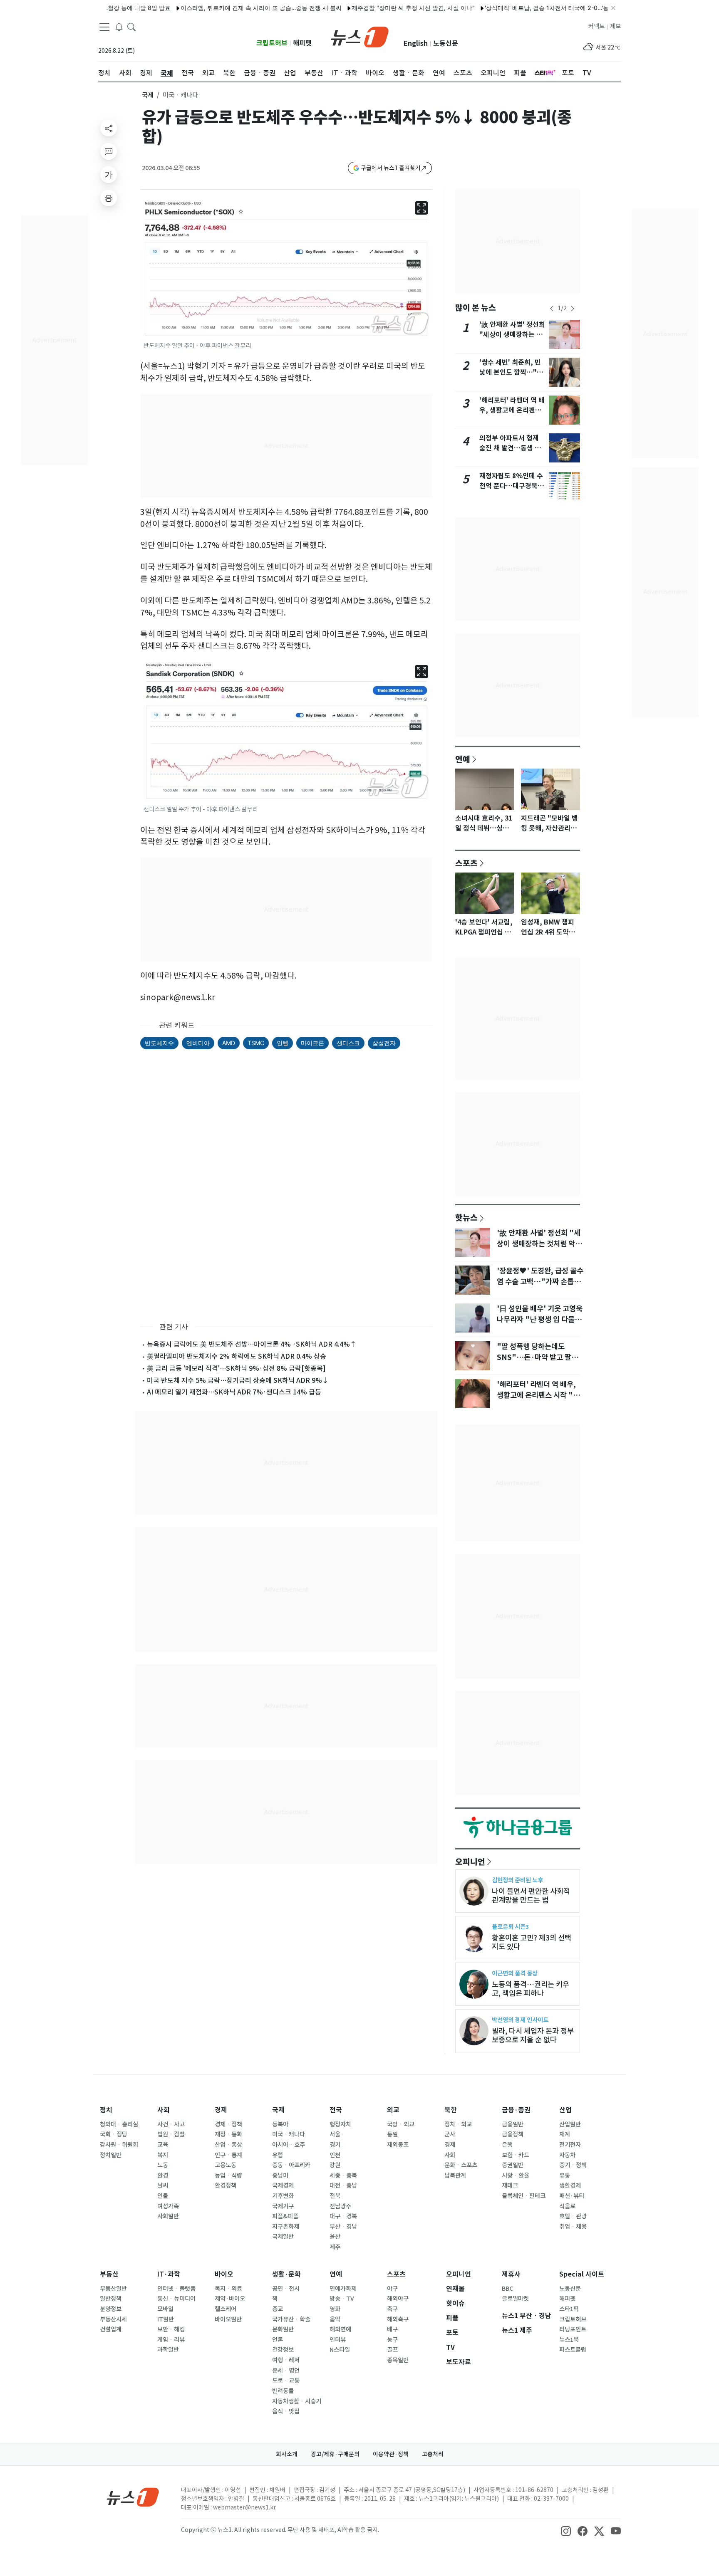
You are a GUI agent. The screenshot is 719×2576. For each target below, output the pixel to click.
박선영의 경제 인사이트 (520, 2020)
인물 (163, 2196)
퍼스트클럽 (573, 2350)
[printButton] (109, 198)
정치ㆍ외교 (458, 2124)
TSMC (256, 1043)
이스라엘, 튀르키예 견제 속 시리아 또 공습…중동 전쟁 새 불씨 (215, 8)
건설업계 (111, 2329)
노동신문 (446, 43)
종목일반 (398, 2360)
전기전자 (570, 2145)
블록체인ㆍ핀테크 (524, 2196)
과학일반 (168, 2350)
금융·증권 (516, 2110)
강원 (335, 2165)
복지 (163, 2155)
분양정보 (111, 2309)
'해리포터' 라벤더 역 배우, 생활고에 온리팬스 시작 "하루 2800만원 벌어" (538, 1395)
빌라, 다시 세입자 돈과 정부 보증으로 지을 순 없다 (533, 2035)
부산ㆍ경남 (343, 2227)
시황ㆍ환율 (516, 2176)
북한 (451, 2110)
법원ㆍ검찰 (171, 2134)
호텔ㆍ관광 (573, 2216)
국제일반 (283, 2237)
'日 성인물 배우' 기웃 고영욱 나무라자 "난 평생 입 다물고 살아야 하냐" (540, 1320)
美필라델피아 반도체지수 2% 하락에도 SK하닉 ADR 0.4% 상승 (237, 1356)
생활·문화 (286, 2274)
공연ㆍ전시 (286, 2289)
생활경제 (570, 2185)
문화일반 (283, 2329)
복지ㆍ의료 (228, 2289)
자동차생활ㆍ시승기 (297, 2401)
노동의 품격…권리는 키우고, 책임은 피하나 (531, 1989)
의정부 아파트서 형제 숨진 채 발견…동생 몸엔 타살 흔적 (510, 448)
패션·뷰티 (572, 2196)
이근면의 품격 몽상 (515, 1973)
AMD (229, 1043)
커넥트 (596, 26)
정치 (106, 2110)
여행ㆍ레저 (286, 2360)
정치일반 (111, 2155)
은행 (507, 2145)
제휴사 (511, 2274)
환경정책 (226, 2185)
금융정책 (513, 2134)
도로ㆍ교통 (286, 2381)
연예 (463, 759)
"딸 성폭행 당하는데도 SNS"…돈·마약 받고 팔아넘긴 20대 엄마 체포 (537, 1357)
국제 (148, 95)
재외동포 (398, 2145)
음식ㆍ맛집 (286, 2411)
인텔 (283, 1043)
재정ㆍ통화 (228, 2134)
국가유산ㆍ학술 (291, 2319)
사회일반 (168, 2216)
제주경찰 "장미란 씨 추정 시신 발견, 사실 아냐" (367, 8)
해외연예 (340, 2329)
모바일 (165, 2309)
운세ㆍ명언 (286, 2371)
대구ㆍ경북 (343, 2216)
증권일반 (513, 2165)
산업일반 (570, 2124)
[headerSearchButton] (131, 27)
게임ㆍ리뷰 (171, 2340)
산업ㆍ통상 (228, 2145)
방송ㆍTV (342, 2299)
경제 (221, 2110)
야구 (392, 2289)
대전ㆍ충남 (343, 2185)
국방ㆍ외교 (401, 2124)
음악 (335, 2319)
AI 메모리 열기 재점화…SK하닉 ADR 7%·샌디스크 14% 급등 (234, 1392)
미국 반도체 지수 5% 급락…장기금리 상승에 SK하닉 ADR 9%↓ (238, 1380)
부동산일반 (113, 2289)
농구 (392, 2340)
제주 (335, 2247)
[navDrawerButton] (104, 27)
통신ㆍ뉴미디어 (176, 2299)
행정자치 (340, 2124)
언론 (278, 2340)
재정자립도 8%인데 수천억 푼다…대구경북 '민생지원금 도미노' (511, 486)
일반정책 (111, 2299)
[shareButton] (109, 128)
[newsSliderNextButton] (573, 309)
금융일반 (513, 2124)
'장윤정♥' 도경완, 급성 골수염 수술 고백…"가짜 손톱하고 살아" (540, 1282)
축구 (392, 2309)
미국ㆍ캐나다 (289, 2134)
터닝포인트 (573, 2329)
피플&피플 (285, 2216)
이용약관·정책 (391, 2454)
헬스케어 (226, 2309)
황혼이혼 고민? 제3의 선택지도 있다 (532, 1942)
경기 (335, 2145)
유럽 (278, 2155)
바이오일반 (228, 2319)
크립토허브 (272, 43)
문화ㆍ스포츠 (461, 2165)
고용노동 (226, 2165)
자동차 (567, 2155)
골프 (392, 2350)
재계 (565, 2134)
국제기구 (283, 2206)
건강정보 (283, 2350)
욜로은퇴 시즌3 (510, 1927)
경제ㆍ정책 (228, 2124)
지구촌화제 (286, 2227)
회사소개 (287, 2454)
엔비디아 (198, 1043)
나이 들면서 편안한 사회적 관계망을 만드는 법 (531, 1896)
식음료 (567, 2206)
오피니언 (470, 1862)
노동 (163, 2165)
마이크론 (312, 1043)
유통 (565, 2176)
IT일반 (166, 2319)
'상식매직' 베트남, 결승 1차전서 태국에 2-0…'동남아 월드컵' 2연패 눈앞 (532, 8)
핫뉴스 (466, 1217)
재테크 (510, 2185)
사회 (164, 2110)
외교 (393, 2110)
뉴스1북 (569, 2340)
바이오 (224, 2274)
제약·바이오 (230, 2299)
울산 (335, 2237)
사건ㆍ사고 (171, 2124)
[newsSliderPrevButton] (552, 309)
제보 (615, 26)
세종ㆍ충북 (343, 2176)
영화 (335, 2309)
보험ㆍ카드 (516, 2155)
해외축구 (398, 2319)
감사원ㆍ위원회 (119, 2145)
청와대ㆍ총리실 (119, 2124)
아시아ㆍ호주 (289, 2145)
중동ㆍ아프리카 (291, 2165)
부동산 (109, 2274)
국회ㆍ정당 (114, 2134)
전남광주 (340, 2206)
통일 (392, 2134)
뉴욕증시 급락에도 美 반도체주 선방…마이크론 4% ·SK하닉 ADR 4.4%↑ (252, 1344)
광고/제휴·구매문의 (335, 2454)
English (416, 43)
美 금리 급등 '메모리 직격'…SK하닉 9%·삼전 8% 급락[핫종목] (236, 1368)
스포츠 (466, 863)
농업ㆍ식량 (228, 2176)
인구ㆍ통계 (228, 2155)
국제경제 (283, 2185)
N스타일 (340, 2350)
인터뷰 (338, 2340)
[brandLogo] (360, 36)
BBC (507, 2289)
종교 (278, 2309)
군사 (450, 2134)
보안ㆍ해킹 (171, 2329)
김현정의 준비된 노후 (517, 1880)
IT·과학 (169, 2274)
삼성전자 (384, 1043)
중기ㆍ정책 (573, 2165)
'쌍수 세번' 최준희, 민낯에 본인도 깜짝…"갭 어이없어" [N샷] (511, 372)
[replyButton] (109, 151)
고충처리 (433, 2454)
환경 (163, 2176)
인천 (335, 2155)
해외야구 (398, 2299)
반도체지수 (159, 1043)
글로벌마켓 (515, 2299)
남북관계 (455, 2176)
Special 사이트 (582, 2274)
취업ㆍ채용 (573, 2227)
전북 (335, 2196)
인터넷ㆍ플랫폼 (176, 2289)
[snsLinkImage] (566, 2531)
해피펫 (302, 43)
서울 (335, 2134)
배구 (392, 2329)
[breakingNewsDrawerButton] (119, 27)
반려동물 (283, 2391)
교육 (163, 2145)
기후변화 (283, 2196)
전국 (336, 2110)
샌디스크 (348, 1043)
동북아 (280, 2124)
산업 (565, 2110)
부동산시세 (113, 2319)
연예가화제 (343, 2289)
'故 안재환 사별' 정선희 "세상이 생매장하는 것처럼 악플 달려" (512, 335)
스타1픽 (569, 2309)
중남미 (280, 2176)
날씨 (163, 2185)
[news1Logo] (133, 2497)
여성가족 (168, 2206)
